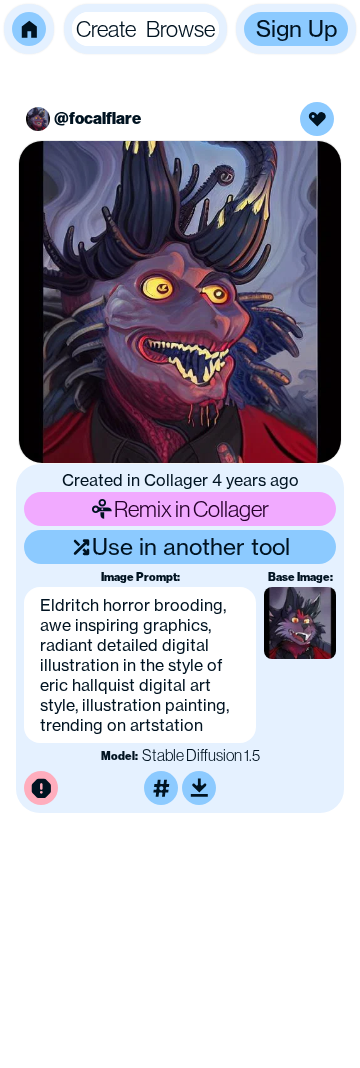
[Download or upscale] (199, 788)
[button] (29, 29)
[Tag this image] (161, 788)
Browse (180, 28)
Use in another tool (191, 546)
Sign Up (296, 28)
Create (106, 28)
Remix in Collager (191, 508)
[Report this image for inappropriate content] (41, 788)
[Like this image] (317, 119)
